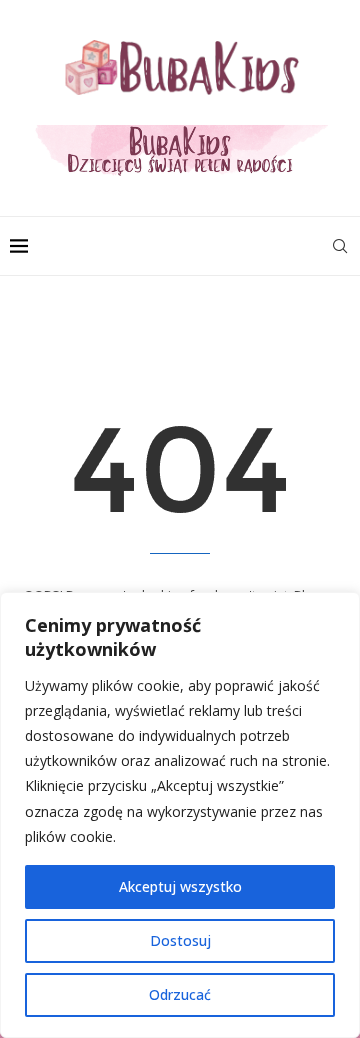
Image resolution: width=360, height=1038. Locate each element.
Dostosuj (180, 940)
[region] (180, 815)
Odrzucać (180, 994)
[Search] (340, 246)
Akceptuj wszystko (180, 886)
